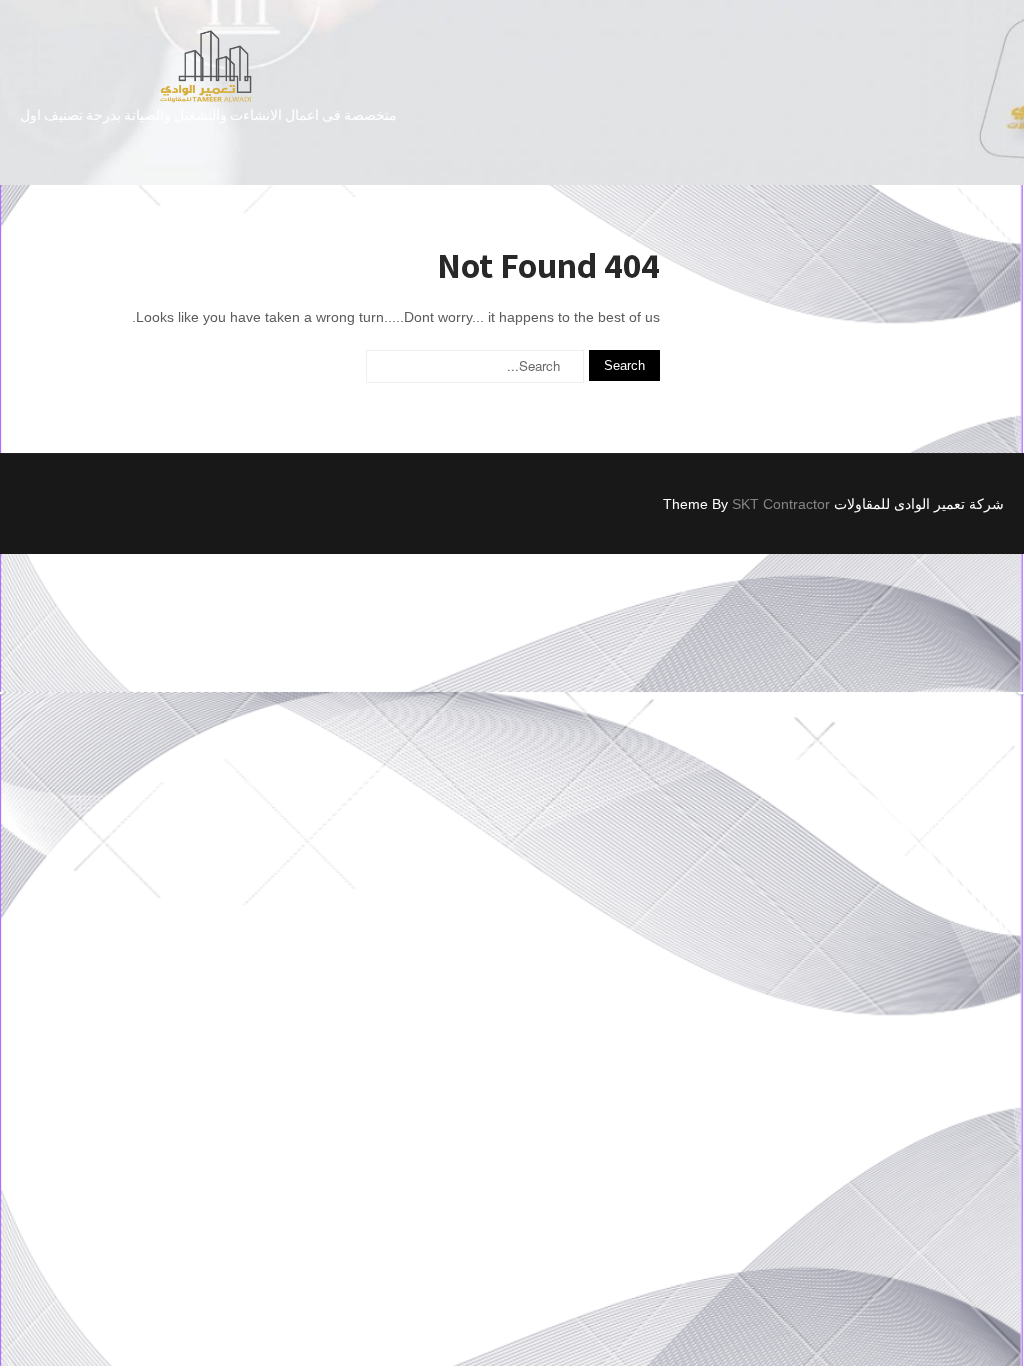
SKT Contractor (781, 504)
